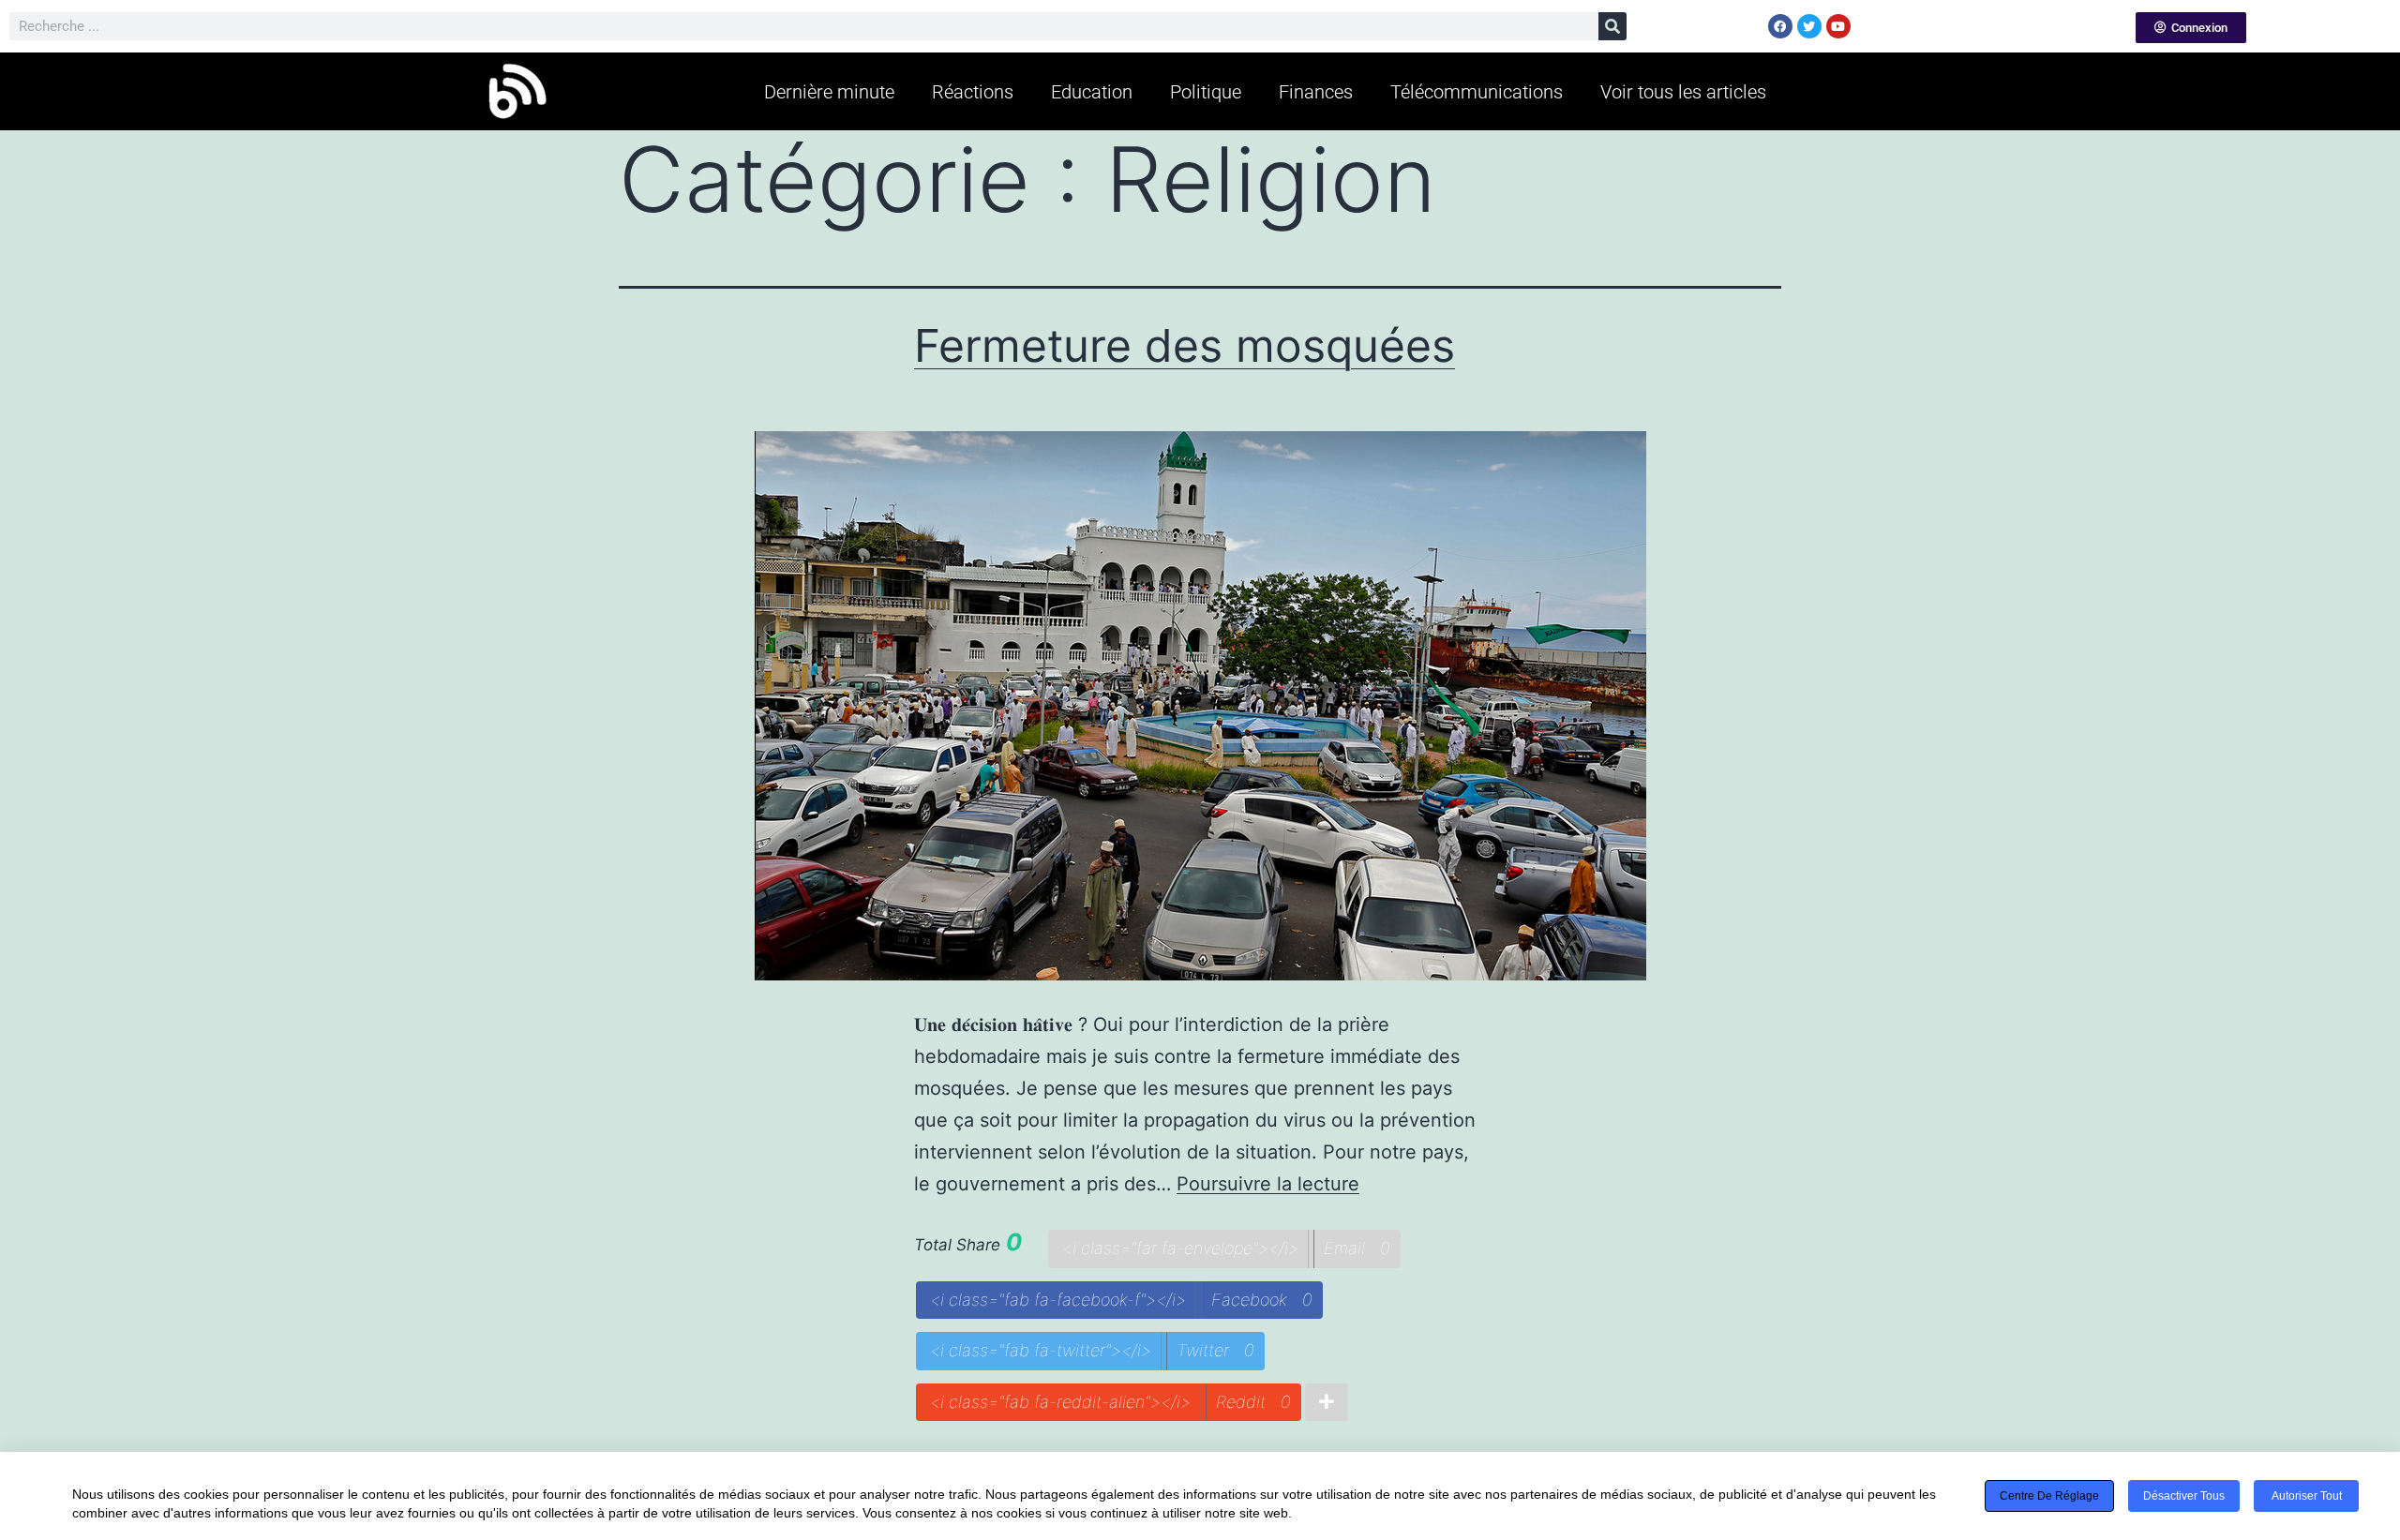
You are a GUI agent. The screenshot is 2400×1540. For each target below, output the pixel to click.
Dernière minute (829, 92)
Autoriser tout (2307, 1496)
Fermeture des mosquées (1185, 345)
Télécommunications (1477, 92)
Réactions (973, 92)
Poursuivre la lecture (1268, 1184)
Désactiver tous (2184, 1496)
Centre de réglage (2049, 1496)
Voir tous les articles (1683, 92)
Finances (1316, 92)
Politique (1206, 92)
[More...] (1327, 1403)
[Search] (1612, 26)
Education (1092, 92)
